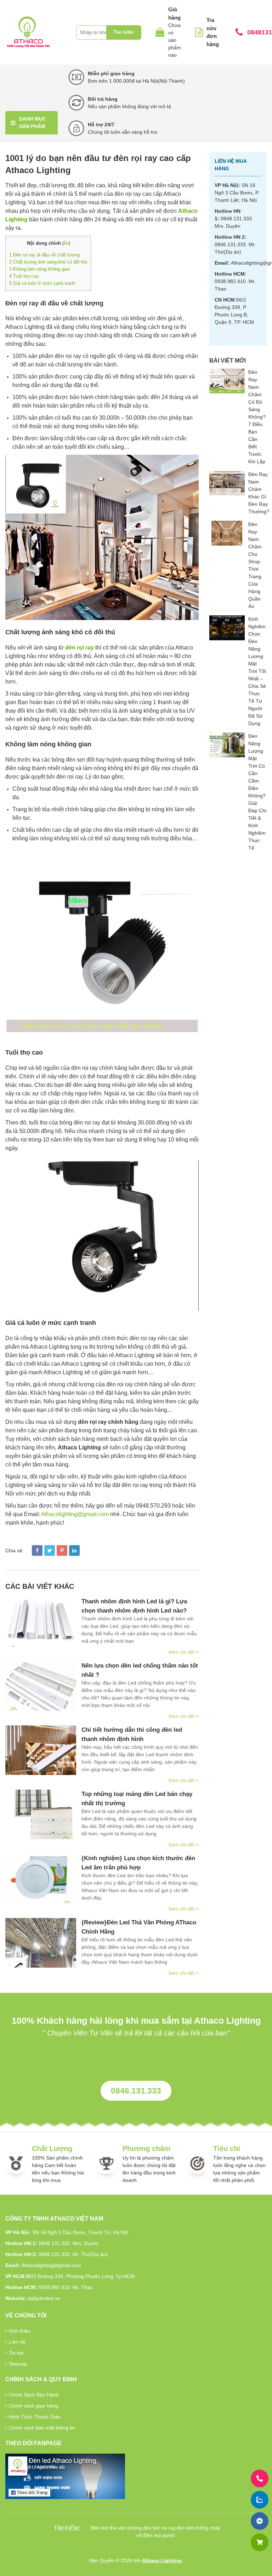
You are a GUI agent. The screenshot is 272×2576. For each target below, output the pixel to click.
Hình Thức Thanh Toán (35, 2417)
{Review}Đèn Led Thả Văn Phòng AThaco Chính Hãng (139, 1927)
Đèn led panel (159, 2535)
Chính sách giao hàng (33, 2406)
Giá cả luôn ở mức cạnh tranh (42, 283)
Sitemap (18, 2364)
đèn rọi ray (80, 648)
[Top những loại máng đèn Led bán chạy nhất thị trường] (41, 1814)
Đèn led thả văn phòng (116, 2528)
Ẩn (66, 243)
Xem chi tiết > (183, 1652)
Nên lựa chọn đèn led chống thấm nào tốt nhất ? (140, 1670)
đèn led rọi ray (159, 2528)
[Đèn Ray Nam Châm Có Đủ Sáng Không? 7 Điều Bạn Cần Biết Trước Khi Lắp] (227, 381)
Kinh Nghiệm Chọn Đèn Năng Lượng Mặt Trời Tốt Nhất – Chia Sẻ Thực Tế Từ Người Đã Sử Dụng (257, 671)
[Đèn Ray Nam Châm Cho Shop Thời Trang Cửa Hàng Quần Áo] (227, 533)
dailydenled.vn (44, 2298)
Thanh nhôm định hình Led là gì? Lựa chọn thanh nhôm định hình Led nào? (134, 1606)
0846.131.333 (136, 2091)
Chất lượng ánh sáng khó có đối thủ (48, 262)
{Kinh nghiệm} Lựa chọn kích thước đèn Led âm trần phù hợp (138, 1863)
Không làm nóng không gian (40, 269)
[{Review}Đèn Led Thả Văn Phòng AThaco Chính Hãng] (41, 1943)
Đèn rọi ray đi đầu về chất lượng (45, 255)
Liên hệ (17, 2342)
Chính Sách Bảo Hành (34, 2395)
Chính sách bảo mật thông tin (42, 2428)
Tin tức (16, 2353)
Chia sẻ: (15, 1550)
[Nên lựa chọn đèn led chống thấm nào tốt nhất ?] (41, 1686)
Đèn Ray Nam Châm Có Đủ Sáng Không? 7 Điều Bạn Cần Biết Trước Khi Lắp (257, 417)
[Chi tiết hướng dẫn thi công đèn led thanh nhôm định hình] (41, 1750)
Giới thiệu (20, 2331)
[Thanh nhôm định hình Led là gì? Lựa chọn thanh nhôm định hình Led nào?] (41, 1622)
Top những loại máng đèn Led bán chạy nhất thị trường (137, 1799)
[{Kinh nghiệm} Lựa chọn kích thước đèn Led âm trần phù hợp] (41, 1879)
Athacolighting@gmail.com (75, 1514)
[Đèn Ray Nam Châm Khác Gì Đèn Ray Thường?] (227, 483)
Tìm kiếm (124, 32)
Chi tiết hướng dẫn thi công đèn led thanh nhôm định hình (132, 1734)
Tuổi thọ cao (24, 276)
